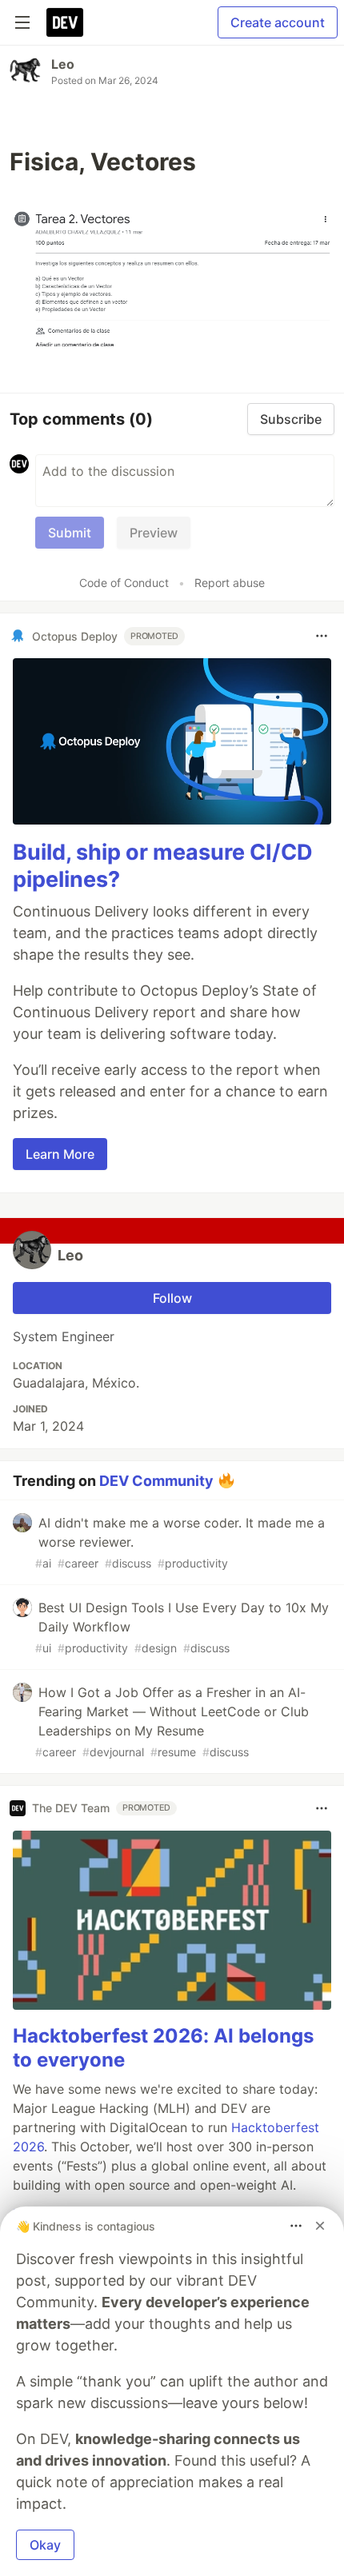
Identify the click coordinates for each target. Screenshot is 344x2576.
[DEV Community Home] (65, 22)
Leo (63, 64)
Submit (70, 533)
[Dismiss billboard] (320, 2226)
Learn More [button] (60, 1154)
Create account (278, 22)
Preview (154, 533)
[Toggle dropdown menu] (322, 636)
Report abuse (230, 583)
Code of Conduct (124, 583)
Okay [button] (45, 2545)
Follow (172, 1298)
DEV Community (156, 1480)
